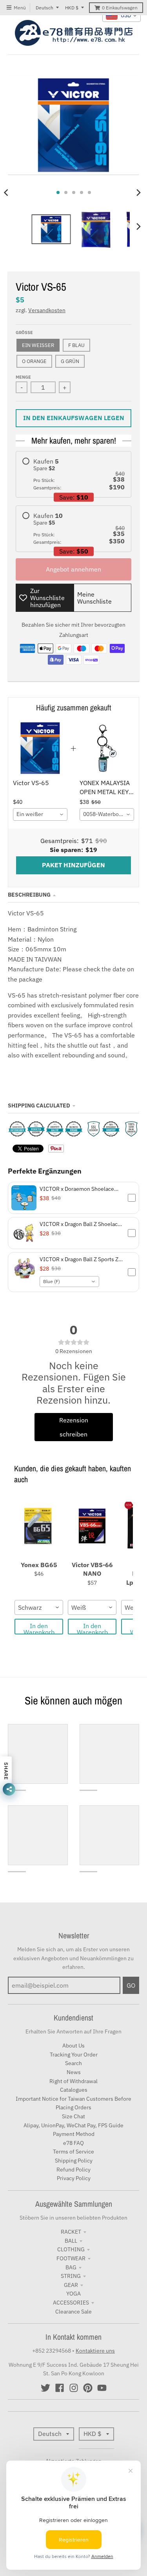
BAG (71, 2267)
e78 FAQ (73, 2143)
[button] (73, 1198)
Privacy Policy (74, 2178)
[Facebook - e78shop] (60, 2388)
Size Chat (73, 2116)
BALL (71, 2241)
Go (131, 1985)
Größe (24, 333)
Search (73, 2063)
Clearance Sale (73, 2312)
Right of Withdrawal (73, 2081)
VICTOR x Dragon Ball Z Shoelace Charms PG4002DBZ (80, 1224)
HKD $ (72, 8)
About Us (73, 2046)
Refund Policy (73, 2170)
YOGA (73, 2294)
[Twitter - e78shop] (45, 2388)
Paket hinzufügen (73, 865)
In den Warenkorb (39, 1628)
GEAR (71, 2285)
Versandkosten (47, 310)
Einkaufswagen (120, 8)
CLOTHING (71, 2249)
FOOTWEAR (71, 2258)
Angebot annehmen (73, 569)
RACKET (71, 2232)
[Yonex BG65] (39, 1526)
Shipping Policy (74, 2161)
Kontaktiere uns (95, 2351)
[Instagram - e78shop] (74, 2388)
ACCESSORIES (71, 2303)
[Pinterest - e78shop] (88, 2388)
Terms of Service (73, 2152)
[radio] (73, 474)
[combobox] (40, 814)
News (74, 2072)
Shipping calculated (39, 1106)
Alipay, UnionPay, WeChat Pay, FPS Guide (73, 2125)
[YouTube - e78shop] (102, 2388)
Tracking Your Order (74, 2055)
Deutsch (44, 8)
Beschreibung (29, 895)
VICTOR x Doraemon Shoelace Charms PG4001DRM (77, 1189)
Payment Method (74, 2134)
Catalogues (74, 2090)
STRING (71, 2276)
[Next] (138, 192)
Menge (23, 377)
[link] (40, 748)
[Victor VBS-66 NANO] (92, 1526)
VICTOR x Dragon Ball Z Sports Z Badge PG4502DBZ (79, 1259)
